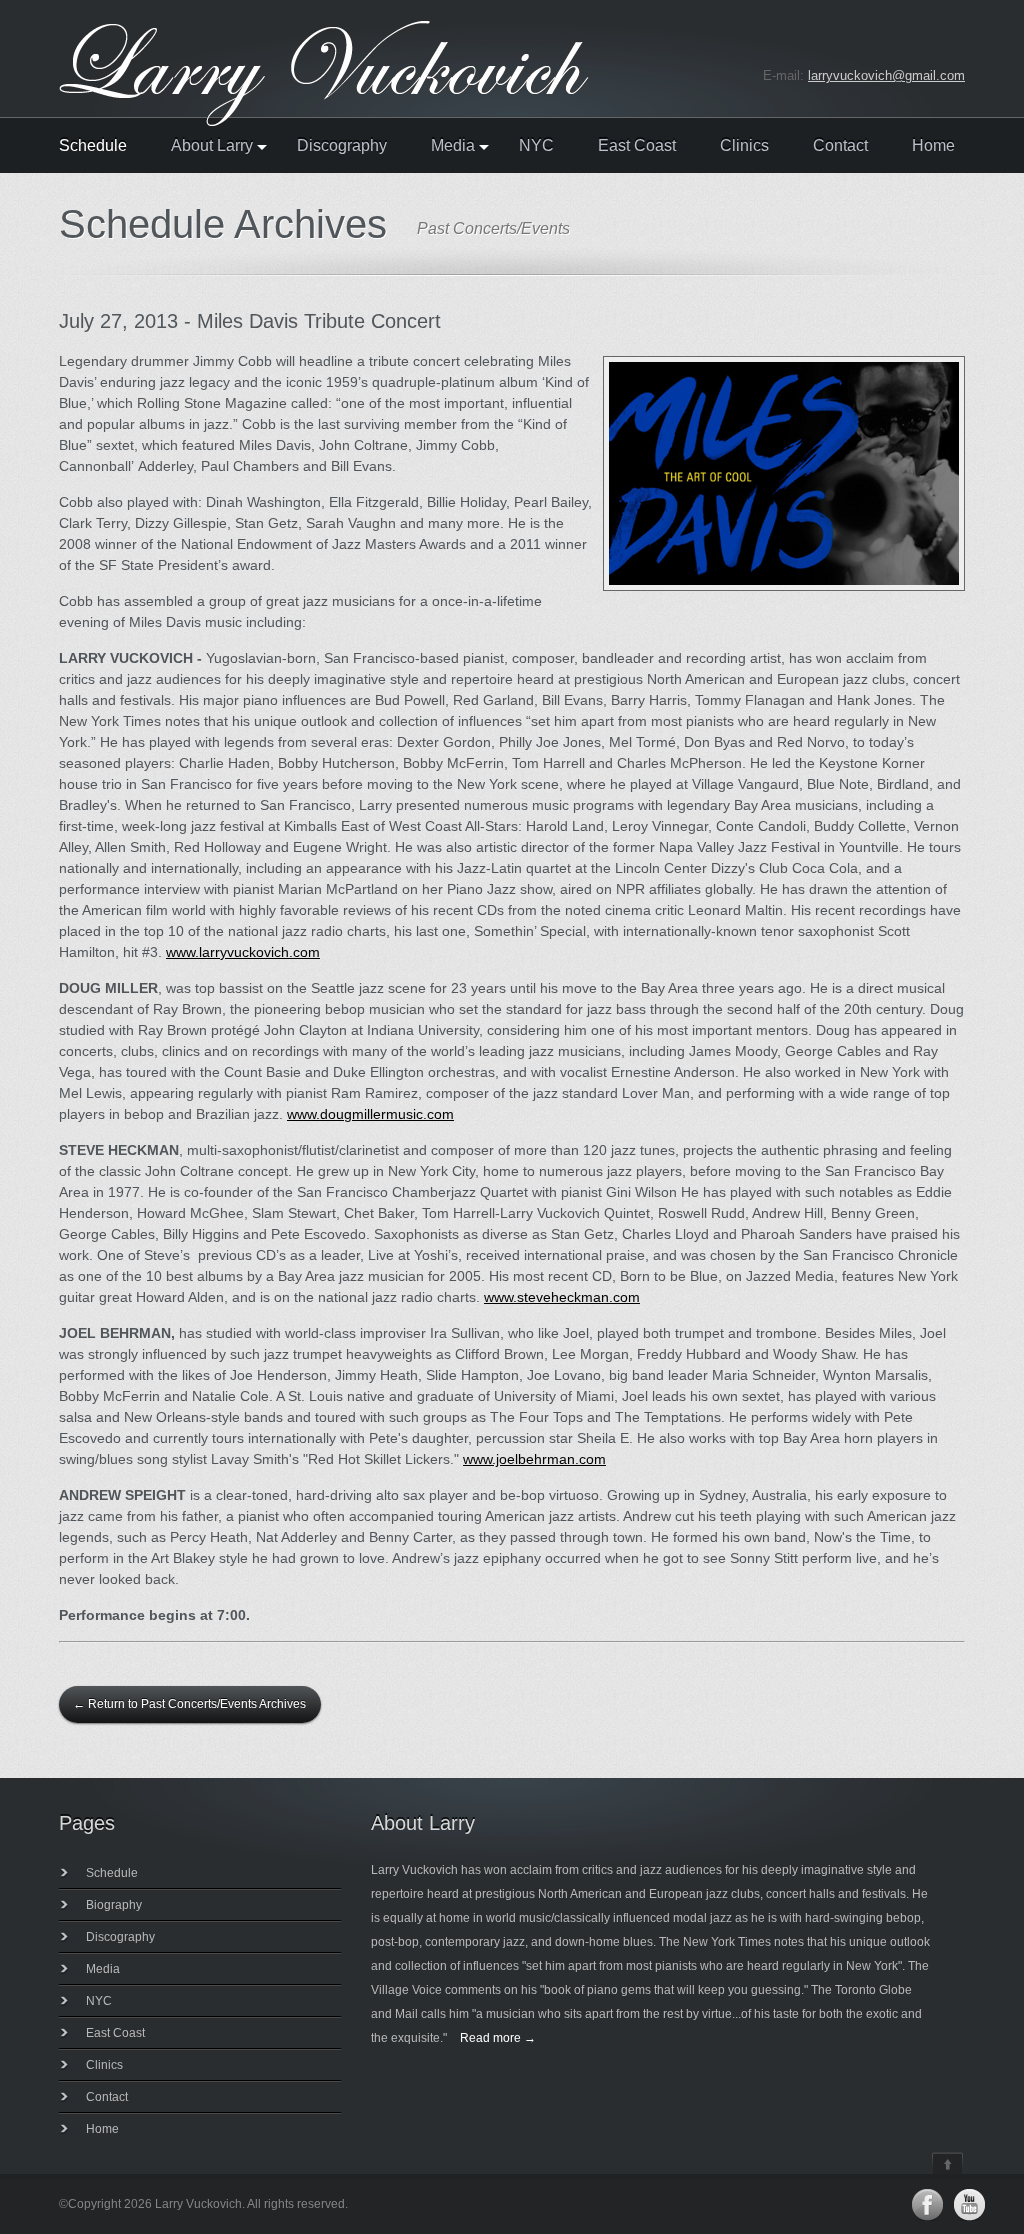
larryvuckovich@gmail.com (886, 75)
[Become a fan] (927, 2205)
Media (453, 146)
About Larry (212, 146)
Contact (840, 146)
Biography (114, 1905)
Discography (342, 146)
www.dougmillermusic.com (370, 1114)
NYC (536, 146)
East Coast (637, 146)
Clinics (744, 146)
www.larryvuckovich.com (243, 952)
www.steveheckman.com (562, 1297)
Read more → (498, 2038)
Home (933, 146)
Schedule (93, 146)
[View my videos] (969, 2205)
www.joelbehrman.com (534, 1459)
